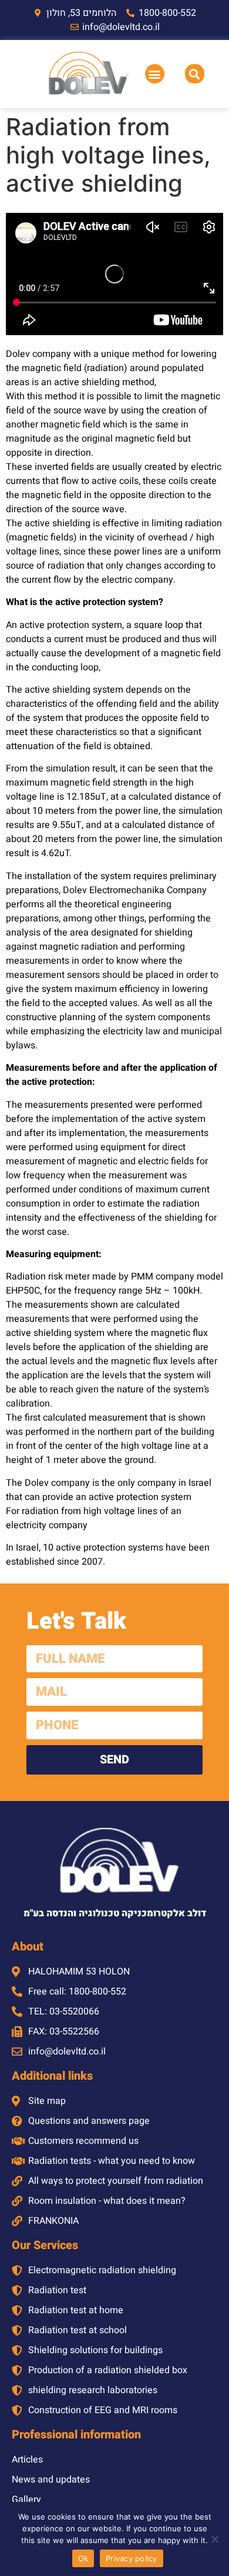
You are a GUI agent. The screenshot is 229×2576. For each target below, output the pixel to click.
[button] (155, 74)
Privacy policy (132, 2558)
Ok (83, 2558)
